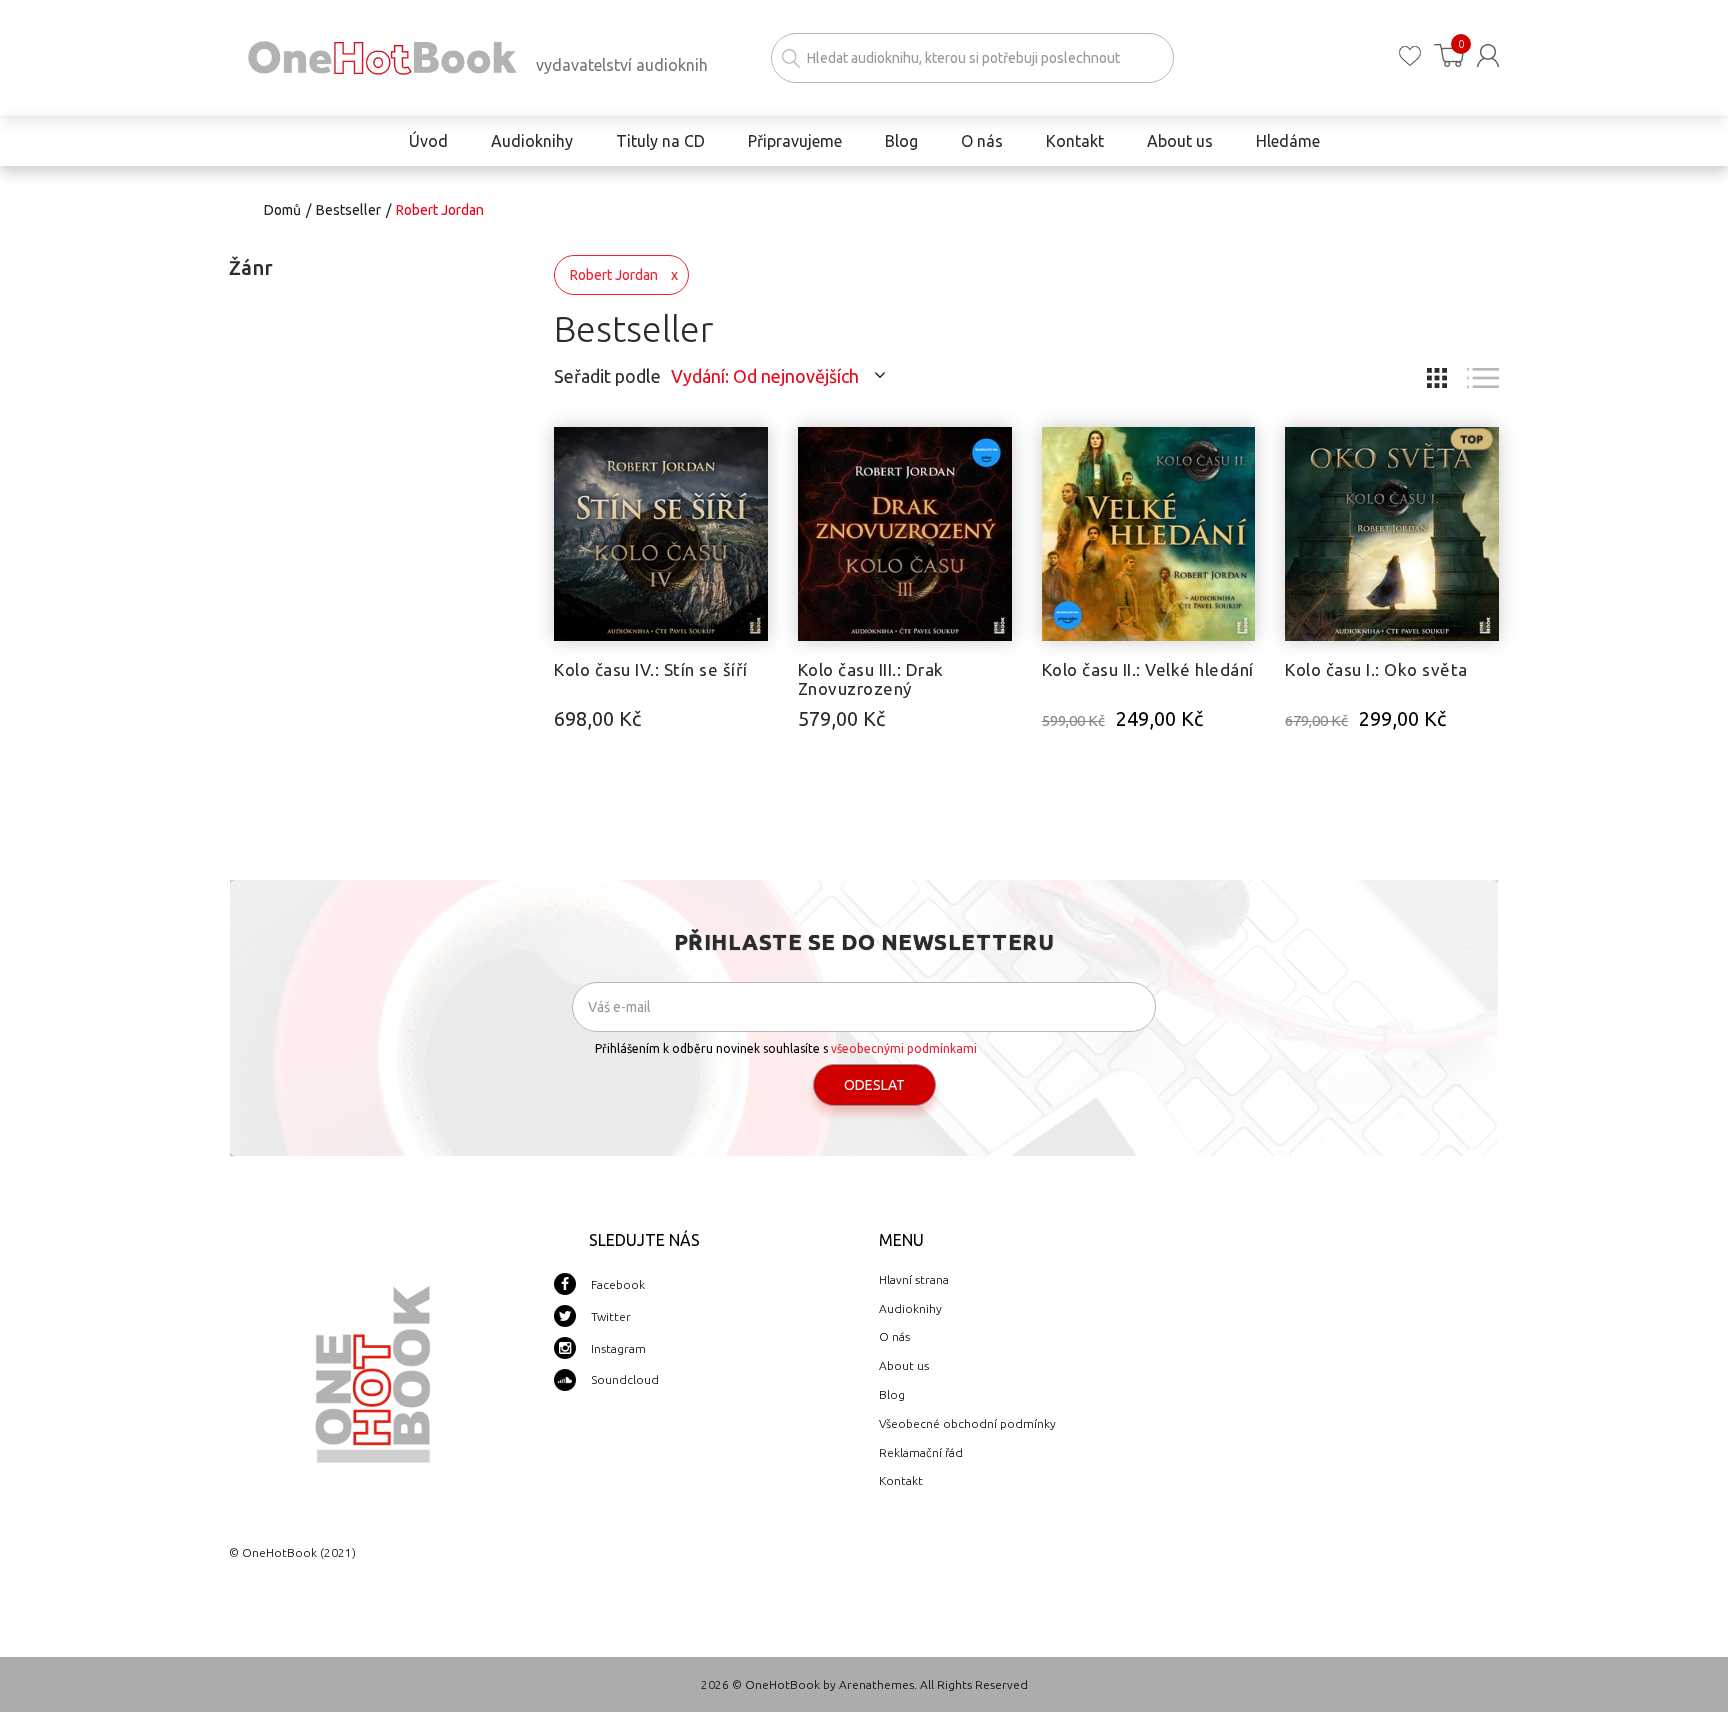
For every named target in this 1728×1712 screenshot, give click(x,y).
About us (904, 1365)
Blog (892, 1394)
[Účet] (1488, 55)
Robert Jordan (614, 275)
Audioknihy (910, 1308)
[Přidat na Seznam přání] (753, 452)
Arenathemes (876, 1684)
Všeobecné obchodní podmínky (967, 1423)
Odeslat (874, 1085)
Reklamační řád (921, 1452)
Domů (282, 210)
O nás (894, 1336)
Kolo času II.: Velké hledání (1148, 669)
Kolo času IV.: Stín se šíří (651, 669)
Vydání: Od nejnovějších (765, 376)
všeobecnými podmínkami (904, 1048)
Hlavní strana (914, 1279)
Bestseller (348, 210)
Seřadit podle (607, 376)
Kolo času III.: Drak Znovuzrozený (871, 679)
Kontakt (901, 1480)
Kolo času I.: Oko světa (1376, 669)
